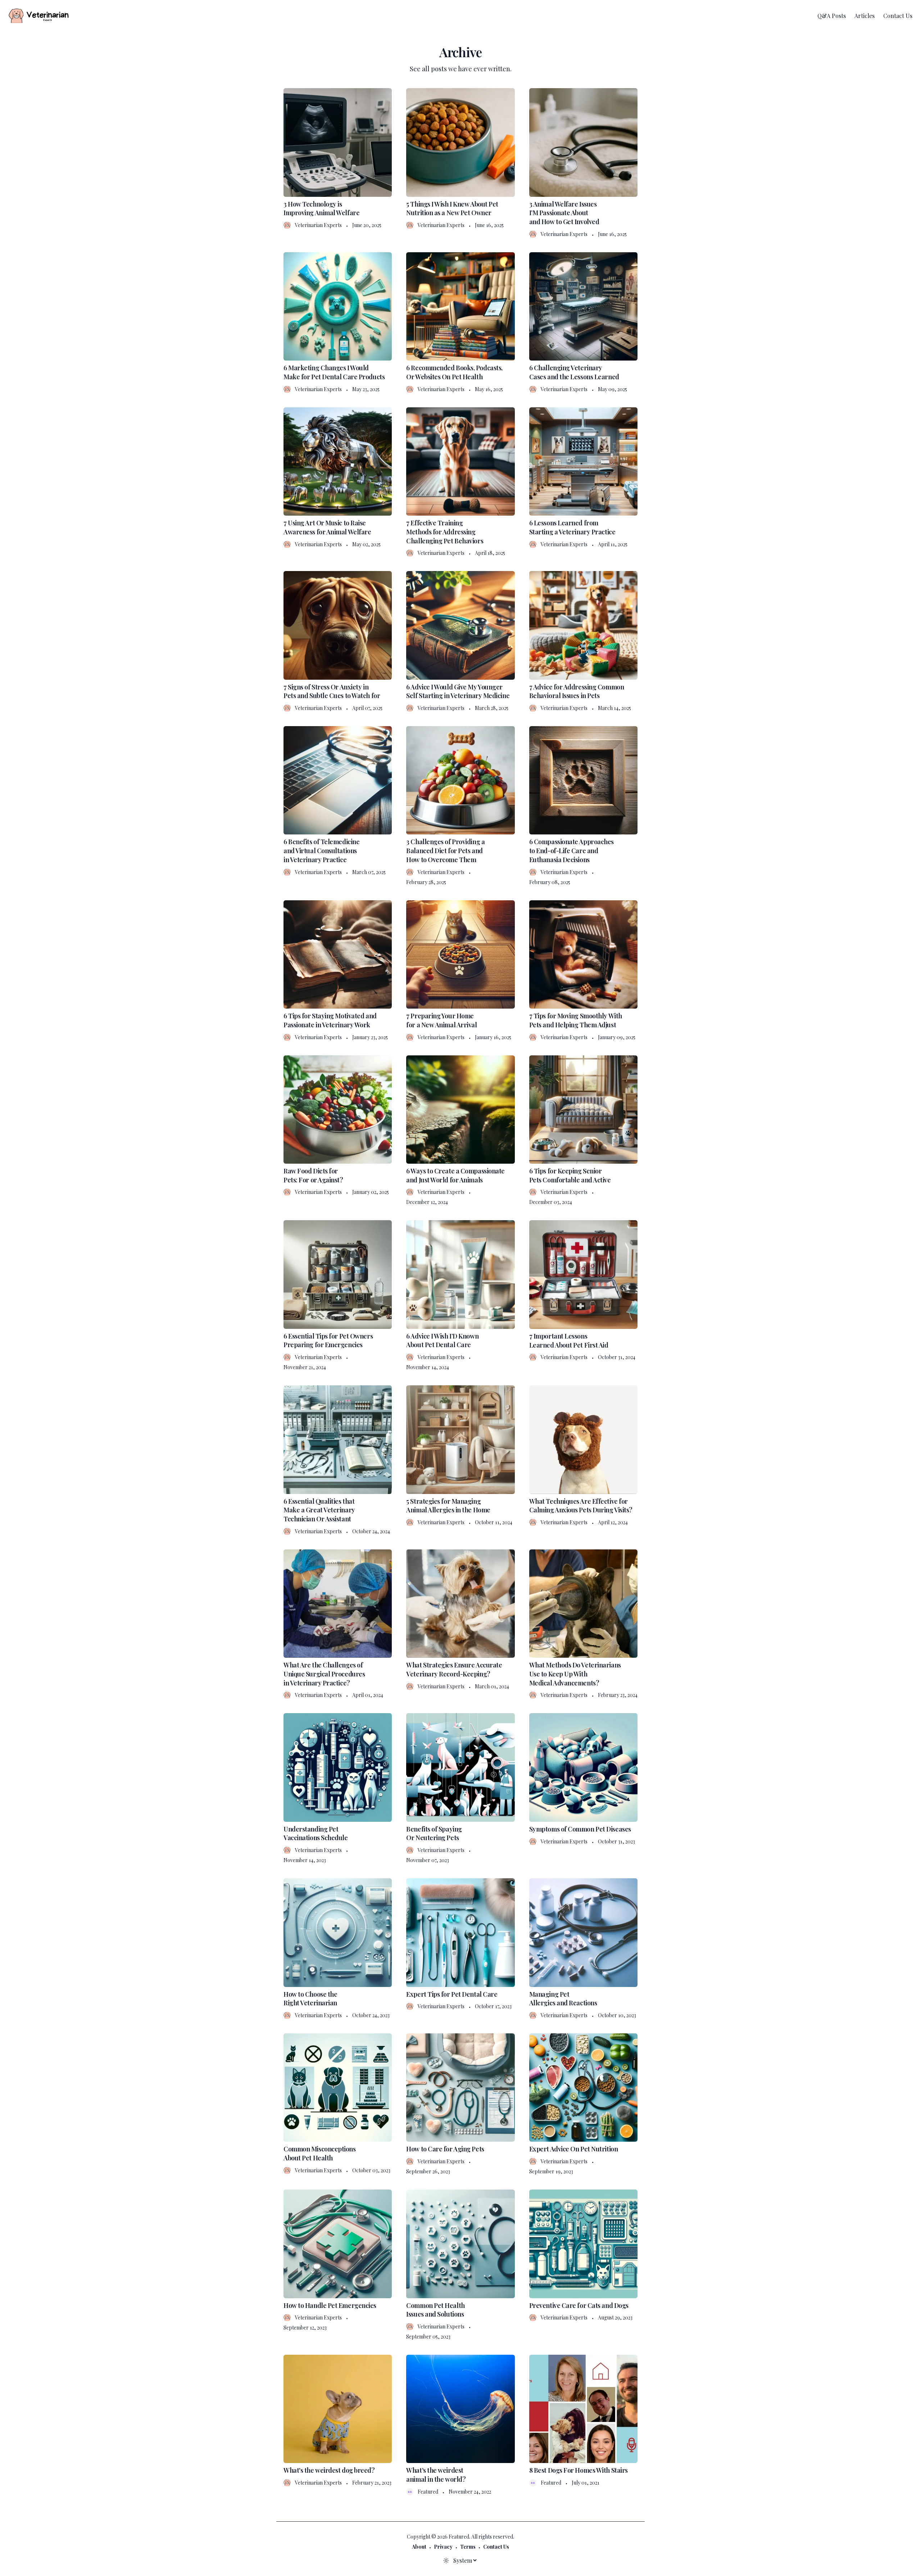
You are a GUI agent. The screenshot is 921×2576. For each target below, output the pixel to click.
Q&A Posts (832, 16)
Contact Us (898, 16)
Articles (865, 16)
